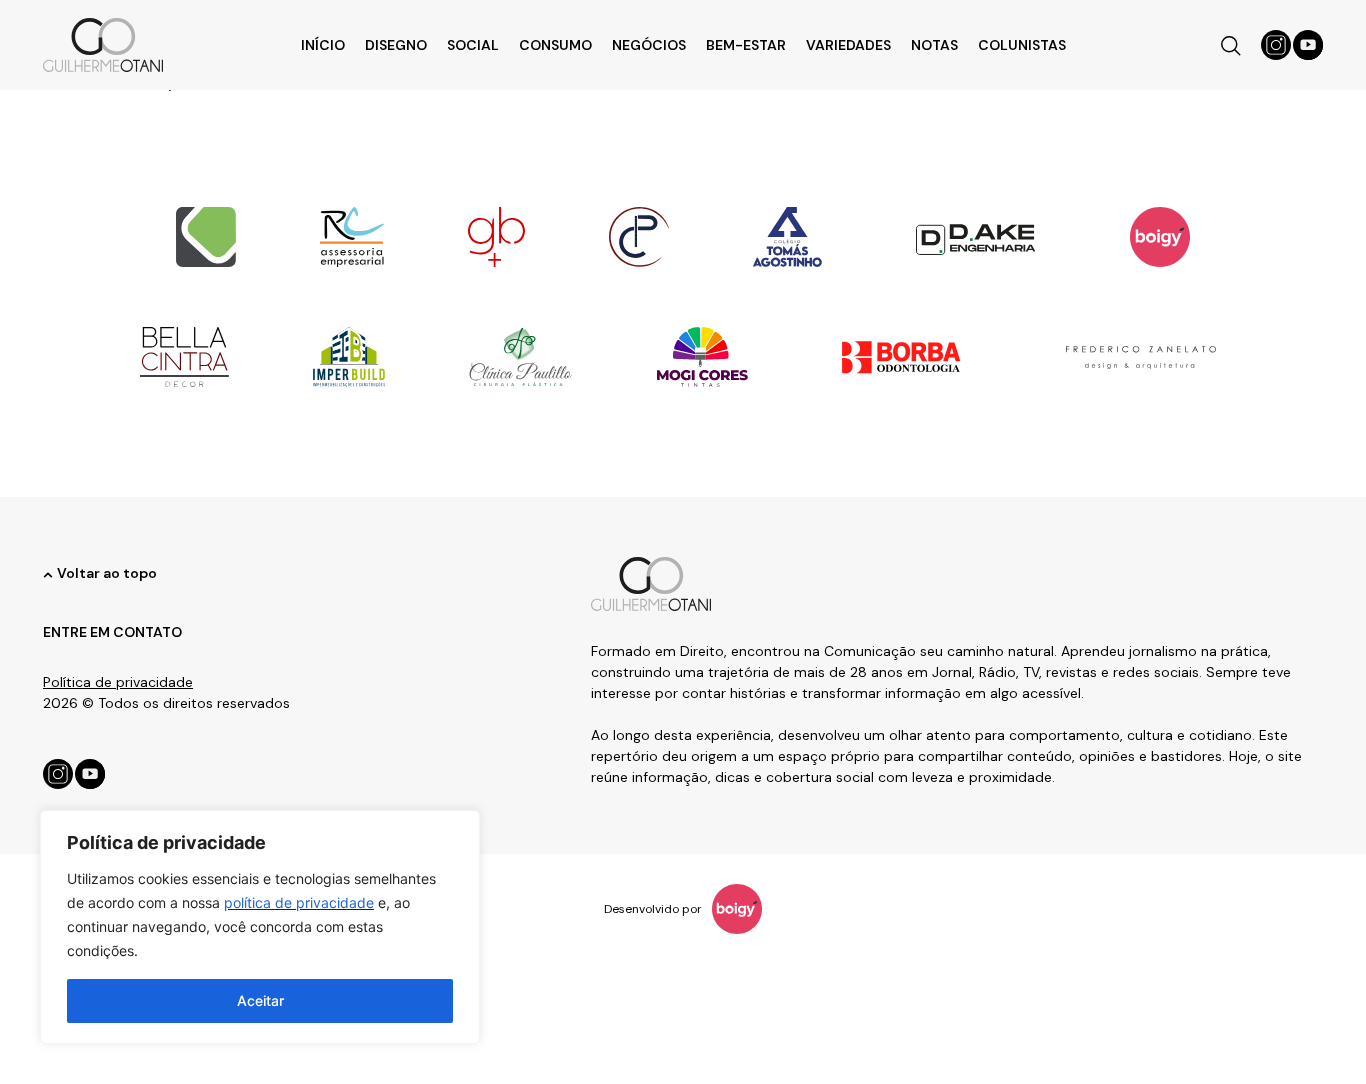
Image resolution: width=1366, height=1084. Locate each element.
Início (323, 45)
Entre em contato (112, 632)
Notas (934, 45)
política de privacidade (299, 902)
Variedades (848, 45)
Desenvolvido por (653, 909)
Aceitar (260, 1000)
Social (473, 45)
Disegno (396, 45)
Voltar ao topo (107, 573)
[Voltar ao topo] (48, 575)
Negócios (649, 45)
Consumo (555, 45)
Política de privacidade (118, 682)
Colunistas (1022, 45)
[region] (260, 927)
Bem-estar (746, 45)
